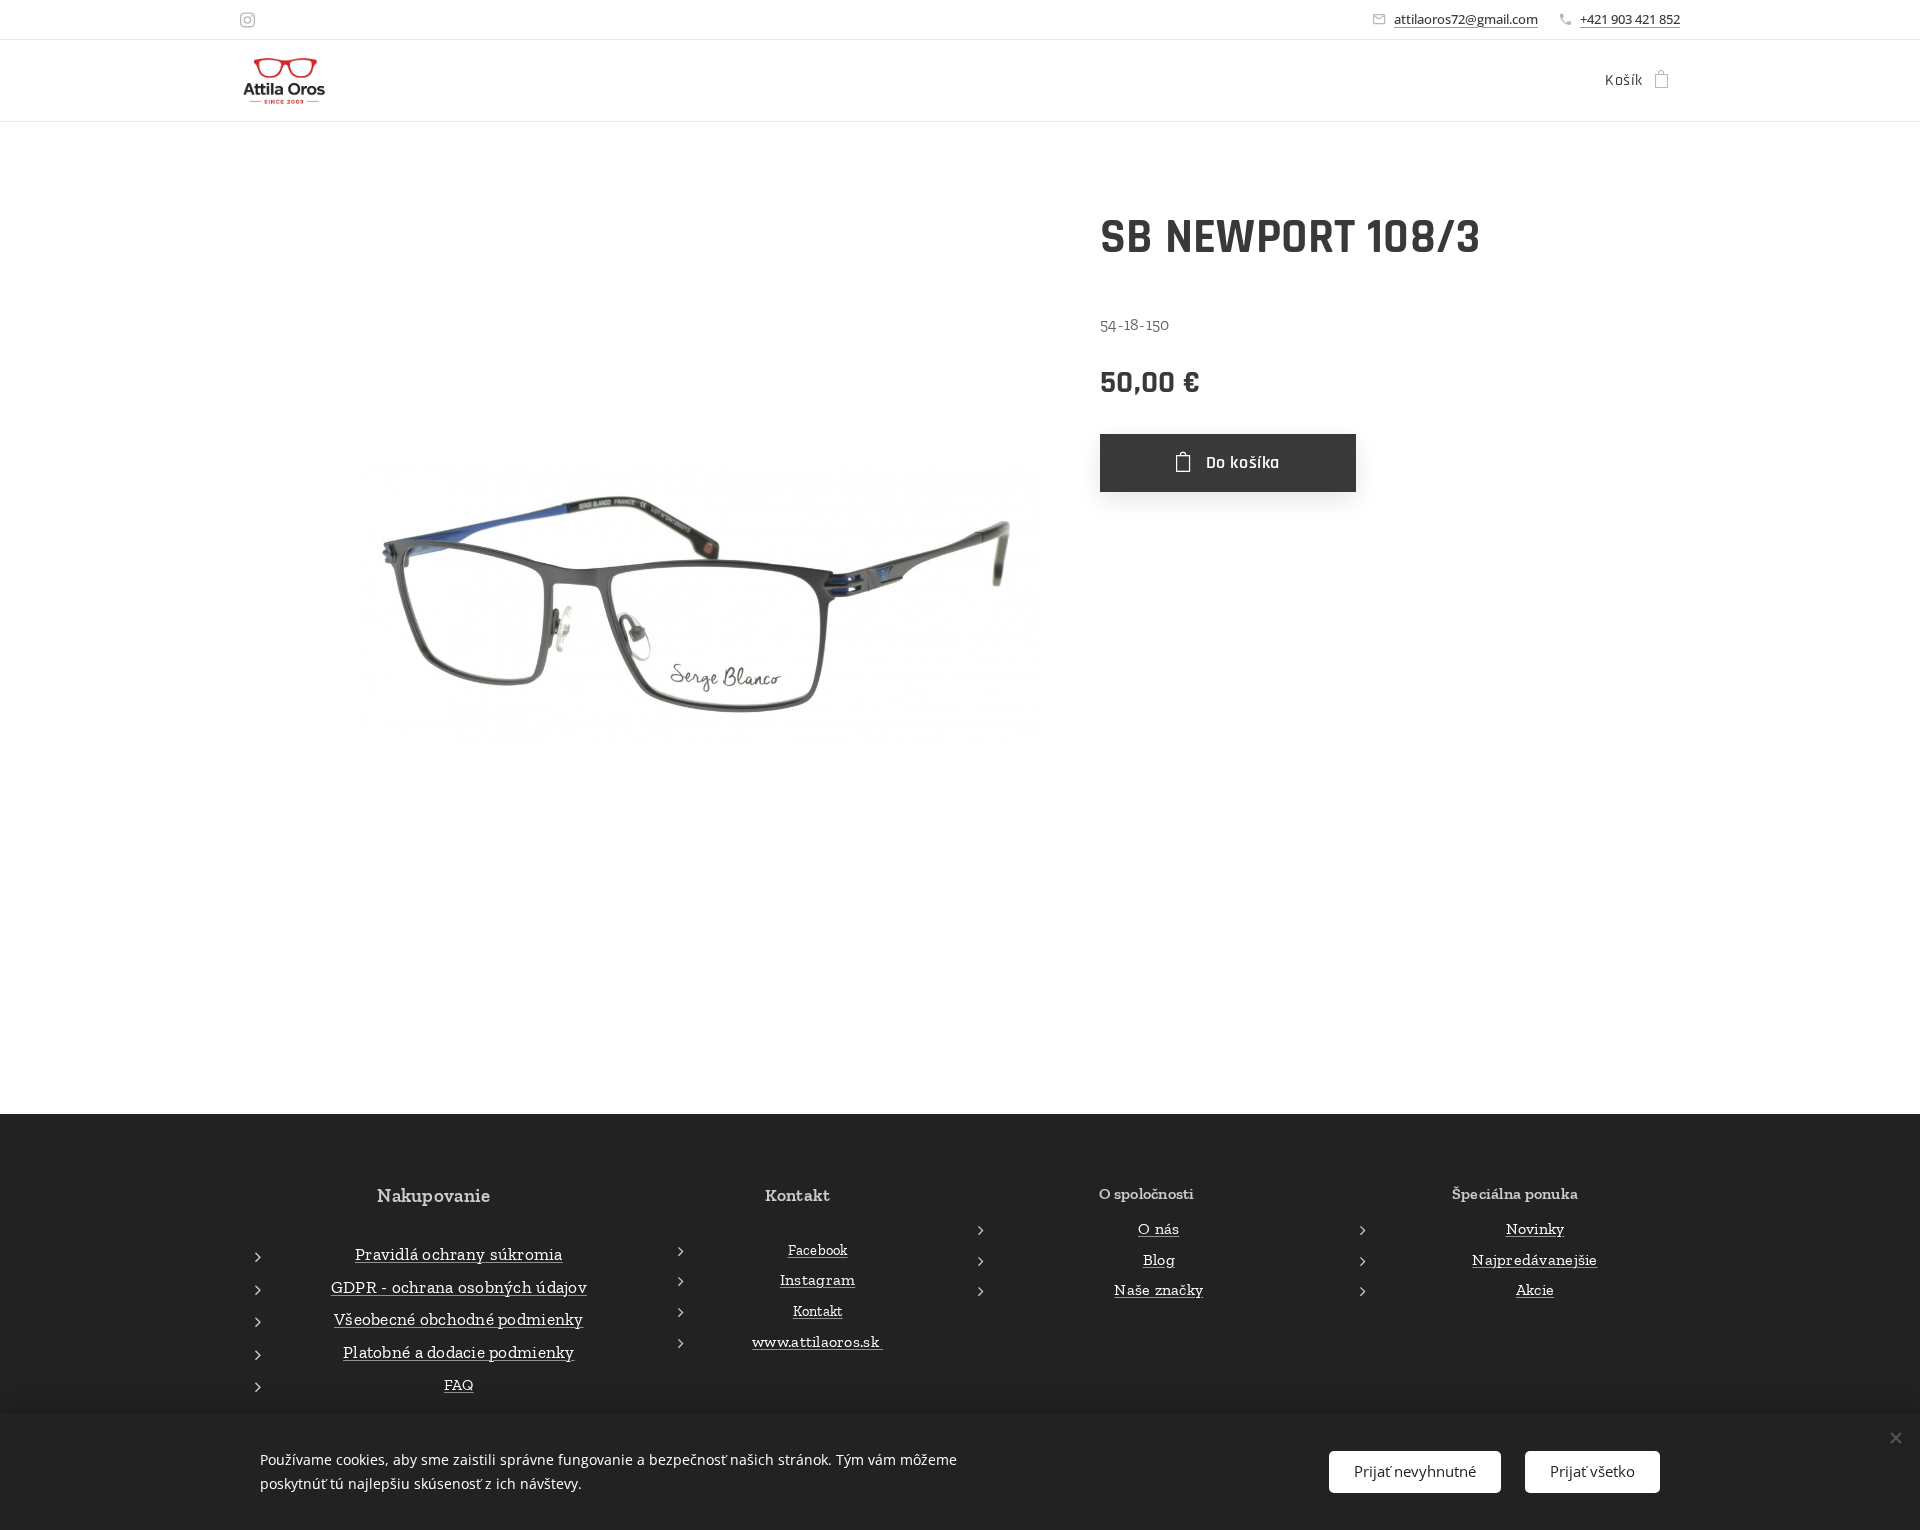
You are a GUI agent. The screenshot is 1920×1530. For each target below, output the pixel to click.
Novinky (1535, 1228)
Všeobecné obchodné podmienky (459, 1319)
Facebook (818, 1250)
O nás (1158, 1228)
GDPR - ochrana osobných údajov (459, 1287)
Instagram (817, 1279)
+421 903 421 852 (1630, 19)
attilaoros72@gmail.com (1466, 19)
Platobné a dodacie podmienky (459, 1352)
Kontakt (818, 1311)
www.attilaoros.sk (817, 1341)
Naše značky (1158, 1289)
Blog (1159, 1259)
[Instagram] (247, 20)
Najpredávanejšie (1534, 1259)
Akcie (1535, 1289)
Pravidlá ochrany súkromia (459, 1254)
